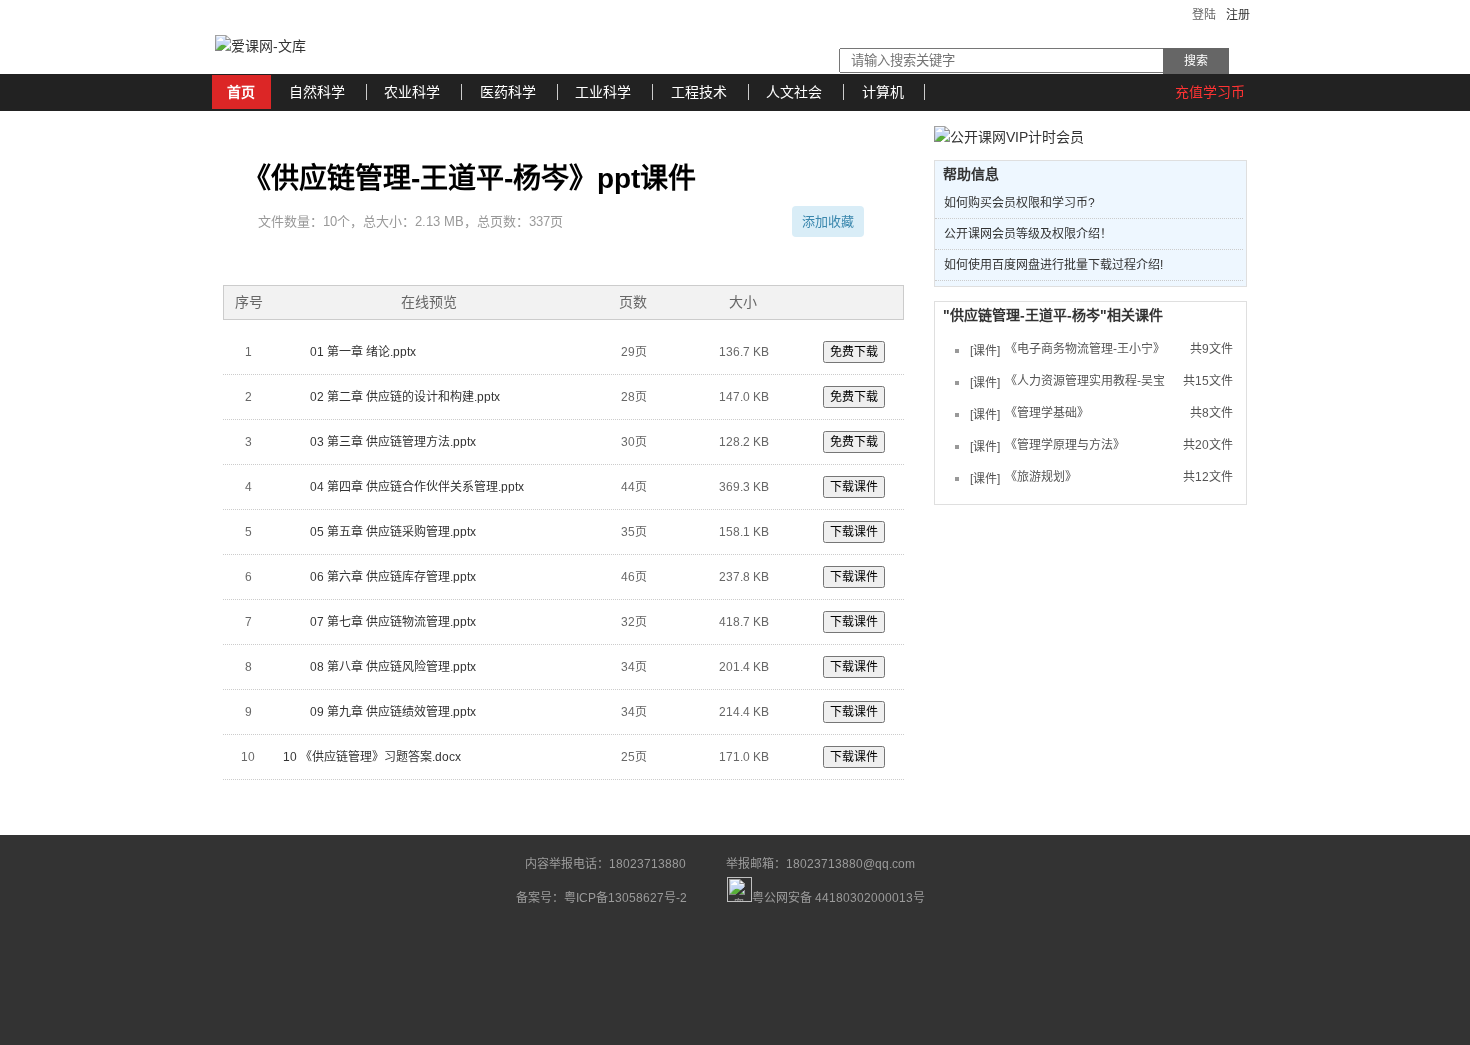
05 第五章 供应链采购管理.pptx (391, 532)
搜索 (1196, 61)
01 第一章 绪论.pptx (361, 352)
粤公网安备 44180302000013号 (838, 894)
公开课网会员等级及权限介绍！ (1028, 234)
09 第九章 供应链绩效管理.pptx (391, 712)
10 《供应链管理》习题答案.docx (372, 757)
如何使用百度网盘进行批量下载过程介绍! (1053, 265)
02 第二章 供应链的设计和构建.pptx (403, 397)
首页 (241, 92)
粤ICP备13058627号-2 (625, 898)
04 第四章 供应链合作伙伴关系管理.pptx (415, 487)
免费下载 (854, 352)
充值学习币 (1210, 92)
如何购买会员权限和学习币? (1019, 203)
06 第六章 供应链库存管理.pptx (391, 577)
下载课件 (854, 487)
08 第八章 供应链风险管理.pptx (391, 667)
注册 (1238, 15)
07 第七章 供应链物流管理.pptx (391, 622)
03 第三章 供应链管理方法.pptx (391, 442)
